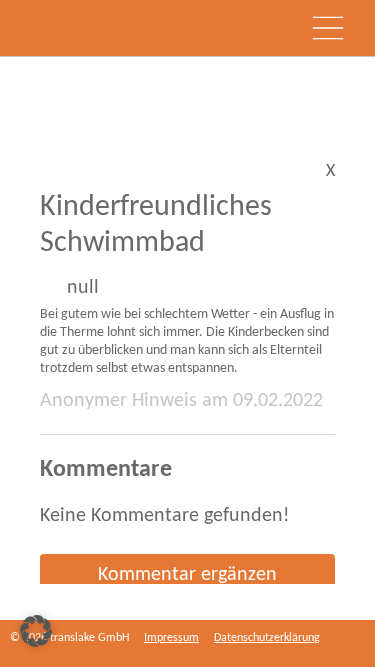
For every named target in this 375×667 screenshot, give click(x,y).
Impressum (171, 638)
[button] (36, 631)
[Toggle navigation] (328, 28)
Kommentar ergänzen (187, 575)
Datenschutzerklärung (267, 638)
